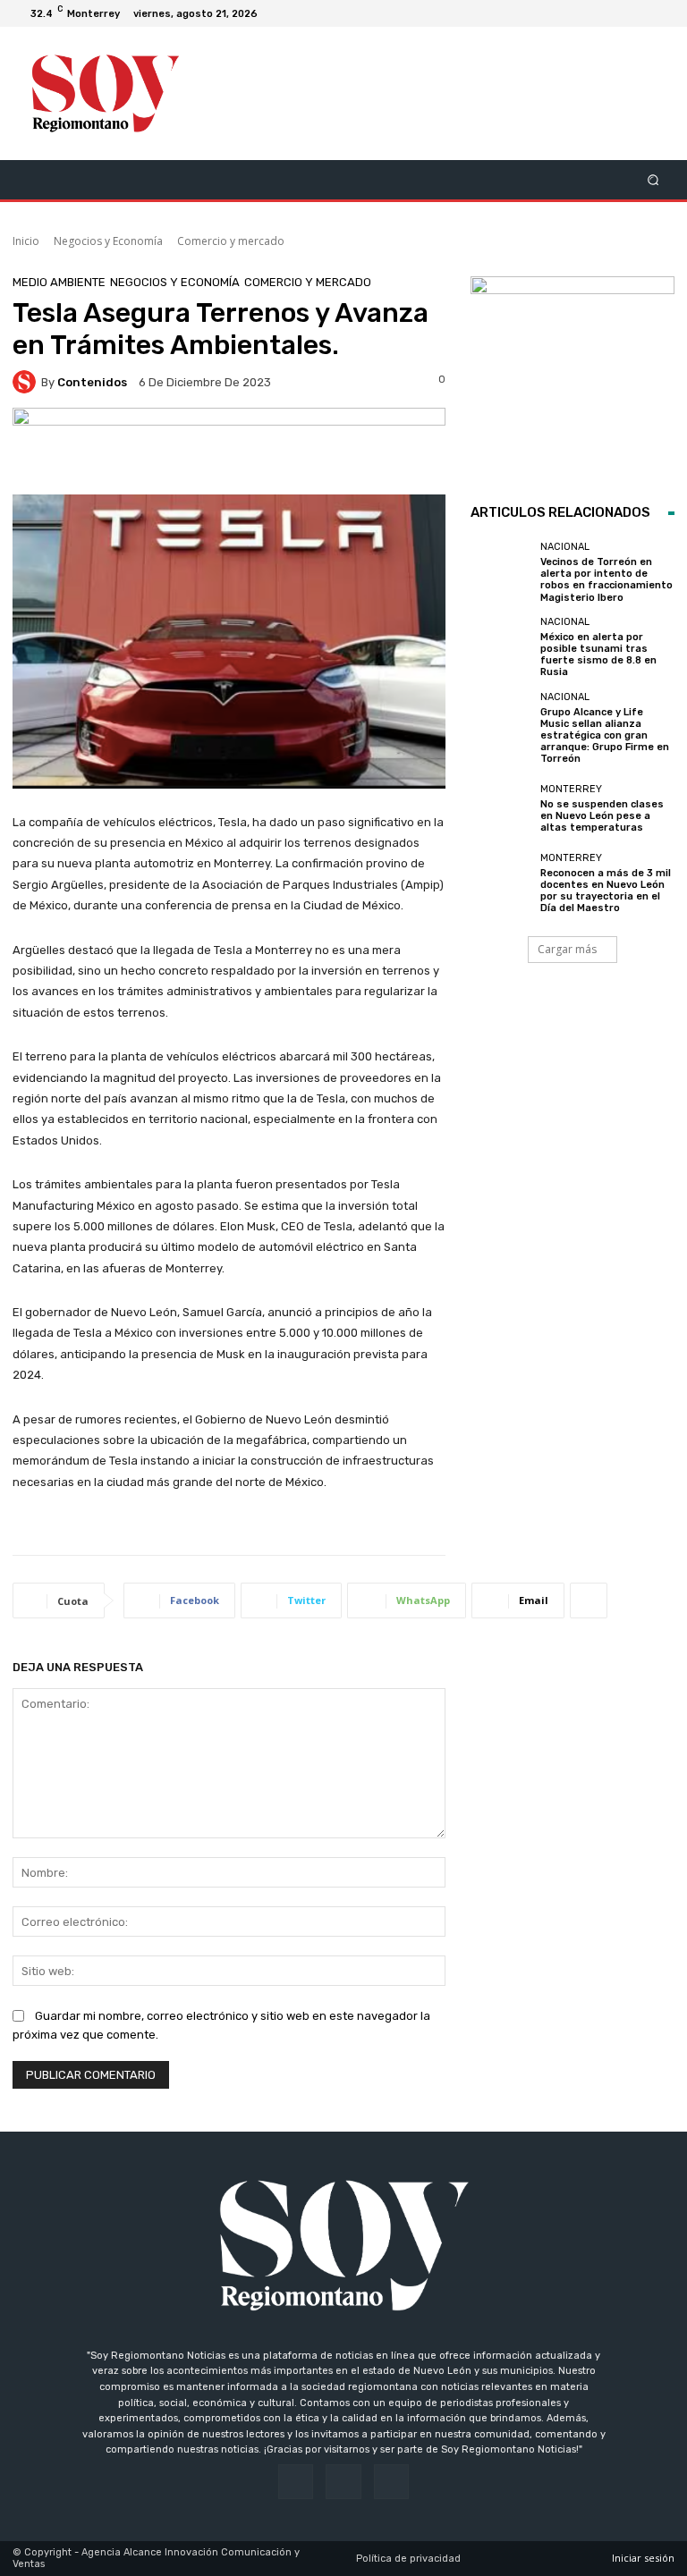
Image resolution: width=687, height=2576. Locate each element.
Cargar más (567, 949)
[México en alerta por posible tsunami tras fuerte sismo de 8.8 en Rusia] (501, 647)
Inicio (26, 241)
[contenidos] (27, 382)
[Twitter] (660, 13)
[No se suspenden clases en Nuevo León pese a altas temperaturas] (501, 808)
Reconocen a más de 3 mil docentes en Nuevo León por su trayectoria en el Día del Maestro (606, 891)
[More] (589, 1600)
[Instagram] (639, 13)
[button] (653, 179)
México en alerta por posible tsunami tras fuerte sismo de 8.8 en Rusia (598, 655)
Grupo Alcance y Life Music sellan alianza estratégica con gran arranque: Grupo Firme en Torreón (605, 736)
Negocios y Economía (108, 241)
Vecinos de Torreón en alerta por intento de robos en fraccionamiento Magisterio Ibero (606, 580)
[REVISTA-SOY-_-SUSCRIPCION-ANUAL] (572, 378)
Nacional (565, 547)
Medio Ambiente (59, 282)
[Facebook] (617, 13)
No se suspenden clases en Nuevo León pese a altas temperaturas (602, 816)
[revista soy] (229, 451)
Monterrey (571, 789)
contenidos (92, 382)
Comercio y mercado (231, 241)
